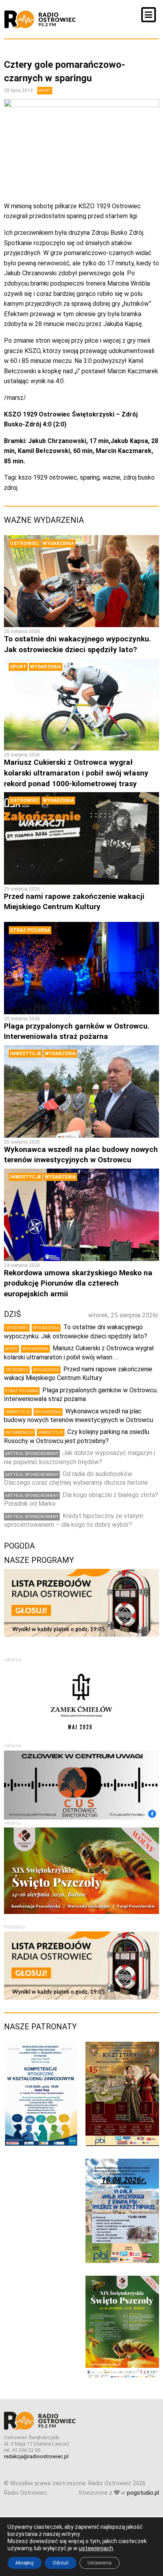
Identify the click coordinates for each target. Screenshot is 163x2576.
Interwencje (19, 1433)
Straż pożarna (30, 930)
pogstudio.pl (143, 2493)
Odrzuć (61, 2563)
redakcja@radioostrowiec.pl (36, 2456)
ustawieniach (96, 2548)
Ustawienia (100, 2563)
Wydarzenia (58, 543)
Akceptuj (25, 2563)
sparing (90, 477)
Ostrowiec (25, 543)
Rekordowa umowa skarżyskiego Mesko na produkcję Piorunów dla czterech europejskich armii (78, 1283)
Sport (45, 91)
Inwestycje (26, 1054)
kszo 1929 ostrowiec (48, 477)
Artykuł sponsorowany (32, 1454)
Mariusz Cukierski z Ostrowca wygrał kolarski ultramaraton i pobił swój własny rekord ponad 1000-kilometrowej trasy (76, 773)
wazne (111, 477)
